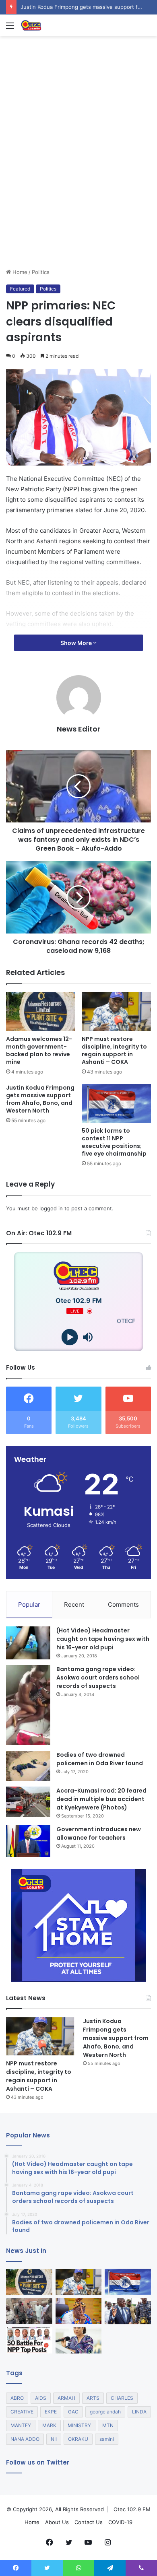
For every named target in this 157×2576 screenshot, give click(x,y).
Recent (74, 1604)
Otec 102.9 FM (132, 2509)
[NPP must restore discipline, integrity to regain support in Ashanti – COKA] (116, 1012)
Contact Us (89, 2522)
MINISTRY (79, 2425)
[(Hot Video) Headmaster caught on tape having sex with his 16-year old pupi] (28, 1643)
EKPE (51, 2412)
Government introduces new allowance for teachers (99, 1833)
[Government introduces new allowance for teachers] (28, 1841)
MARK (49, 2425)
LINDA (139, 2412)
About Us (57, 2522)
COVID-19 (120, 2522)
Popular (29, 1604)
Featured (20, 289)
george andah (105, 2412)
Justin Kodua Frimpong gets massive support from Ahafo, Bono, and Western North (40, 1099)
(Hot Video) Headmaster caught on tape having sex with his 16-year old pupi (103, 1639)
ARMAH (66, 2398)
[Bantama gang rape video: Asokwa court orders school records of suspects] (28, 1705)
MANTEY (21, 2425)
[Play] (69, 1337)
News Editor (78, 729)
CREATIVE (22, 2412)
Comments (123, 1604)
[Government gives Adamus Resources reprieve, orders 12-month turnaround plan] (79, 2340)
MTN (108, 2425)
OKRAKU (78, 2439)
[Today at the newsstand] (29, 2340)
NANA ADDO (25, 2439)
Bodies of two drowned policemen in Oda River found (100, 1759)
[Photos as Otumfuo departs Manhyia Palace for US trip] (128, 2311)
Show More (77, 643)
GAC (73, 2412)
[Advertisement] (78, 185)
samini (107, 2439)
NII (54, 2439)
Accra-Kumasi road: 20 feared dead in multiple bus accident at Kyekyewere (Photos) (101, 1799)
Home (19, 272)
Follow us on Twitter (38, 2462)
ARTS (93, 2398)
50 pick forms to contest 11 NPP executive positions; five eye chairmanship (114, 1142)
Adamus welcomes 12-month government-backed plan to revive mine (39, 1050)
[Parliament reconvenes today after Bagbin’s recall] (79, 2311)
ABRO (17, 2398)
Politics (41, 272)
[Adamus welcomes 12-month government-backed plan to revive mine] (41, 1012)
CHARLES (122, 2398)
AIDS (41, 2398)
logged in (51, 1208)
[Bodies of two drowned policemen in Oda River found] (28, 1766)
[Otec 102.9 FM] (52, 25)
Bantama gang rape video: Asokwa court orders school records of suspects (98, 1677)
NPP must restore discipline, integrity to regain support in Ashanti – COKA (114, 1050)
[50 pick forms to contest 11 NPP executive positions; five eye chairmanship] (116, 1104)
